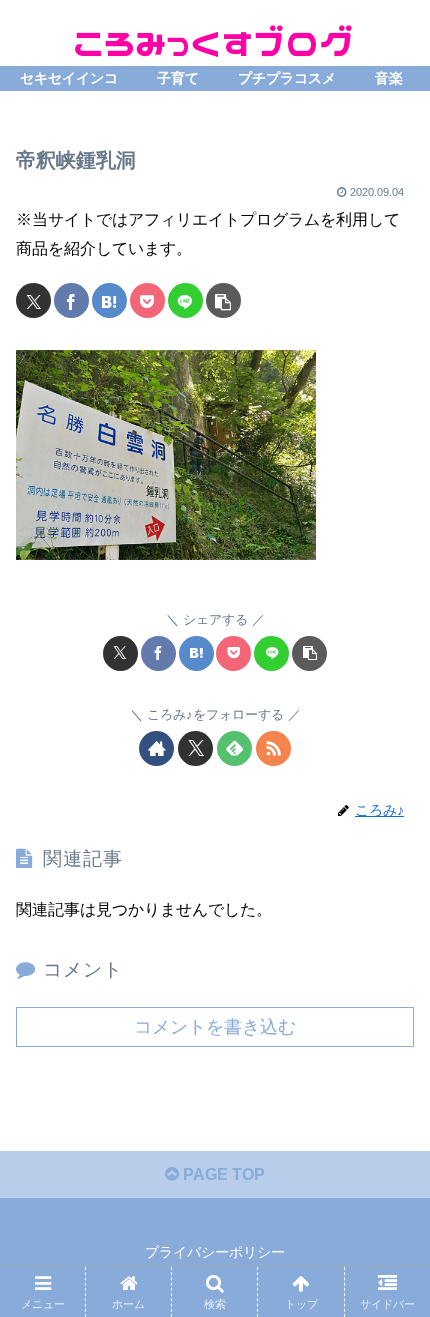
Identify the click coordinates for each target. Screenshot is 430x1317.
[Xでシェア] (33, 300)
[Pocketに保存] (147, 300)
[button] (223, 300)
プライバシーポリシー (215, 1252)
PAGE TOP (222, 1174)
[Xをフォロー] (195, 748)
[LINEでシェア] (185, 300)
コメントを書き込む (215, 1027)
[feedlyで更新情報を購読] (234, 748)
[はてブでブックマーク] (109, 300)
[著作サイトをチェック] (156, 748)
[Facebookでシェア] (71, 300)
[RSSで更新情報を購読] (273, 748)
